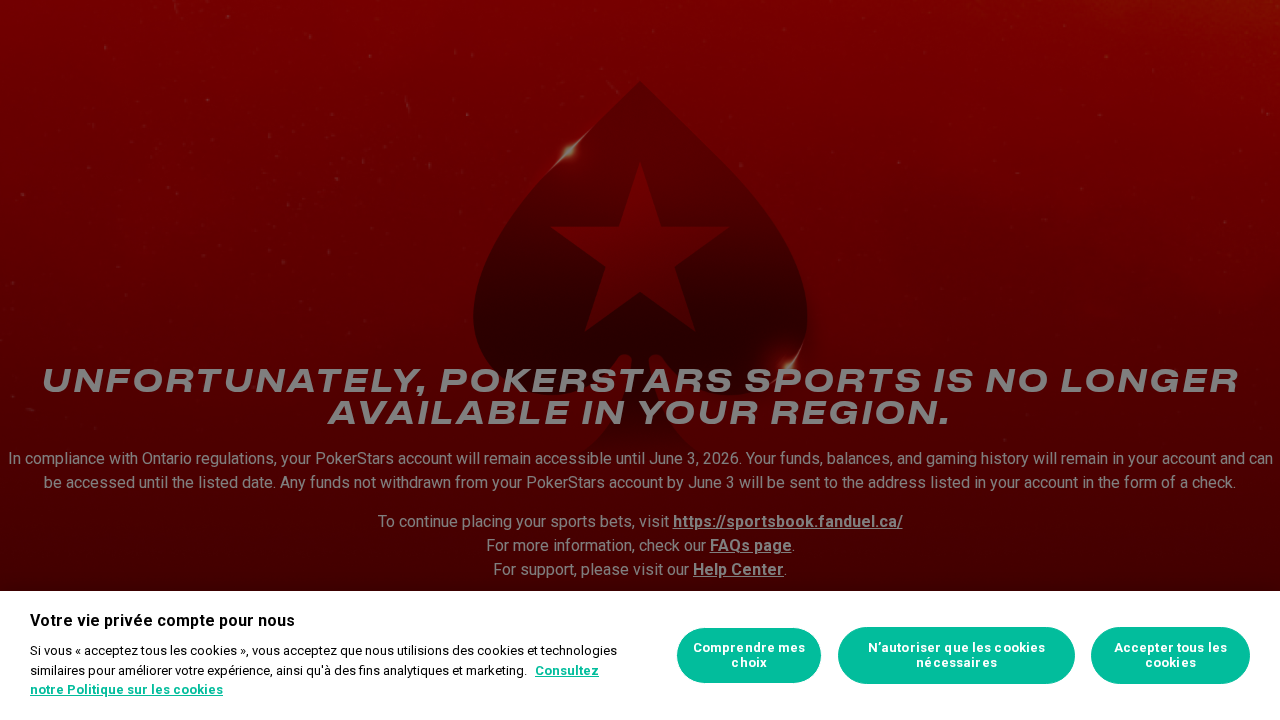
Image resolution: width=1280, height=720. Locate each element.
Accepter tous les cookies (1170, 655)
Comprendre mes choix (749, 655)
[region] (640, 655)
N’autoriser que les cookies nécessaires (957, 655)
